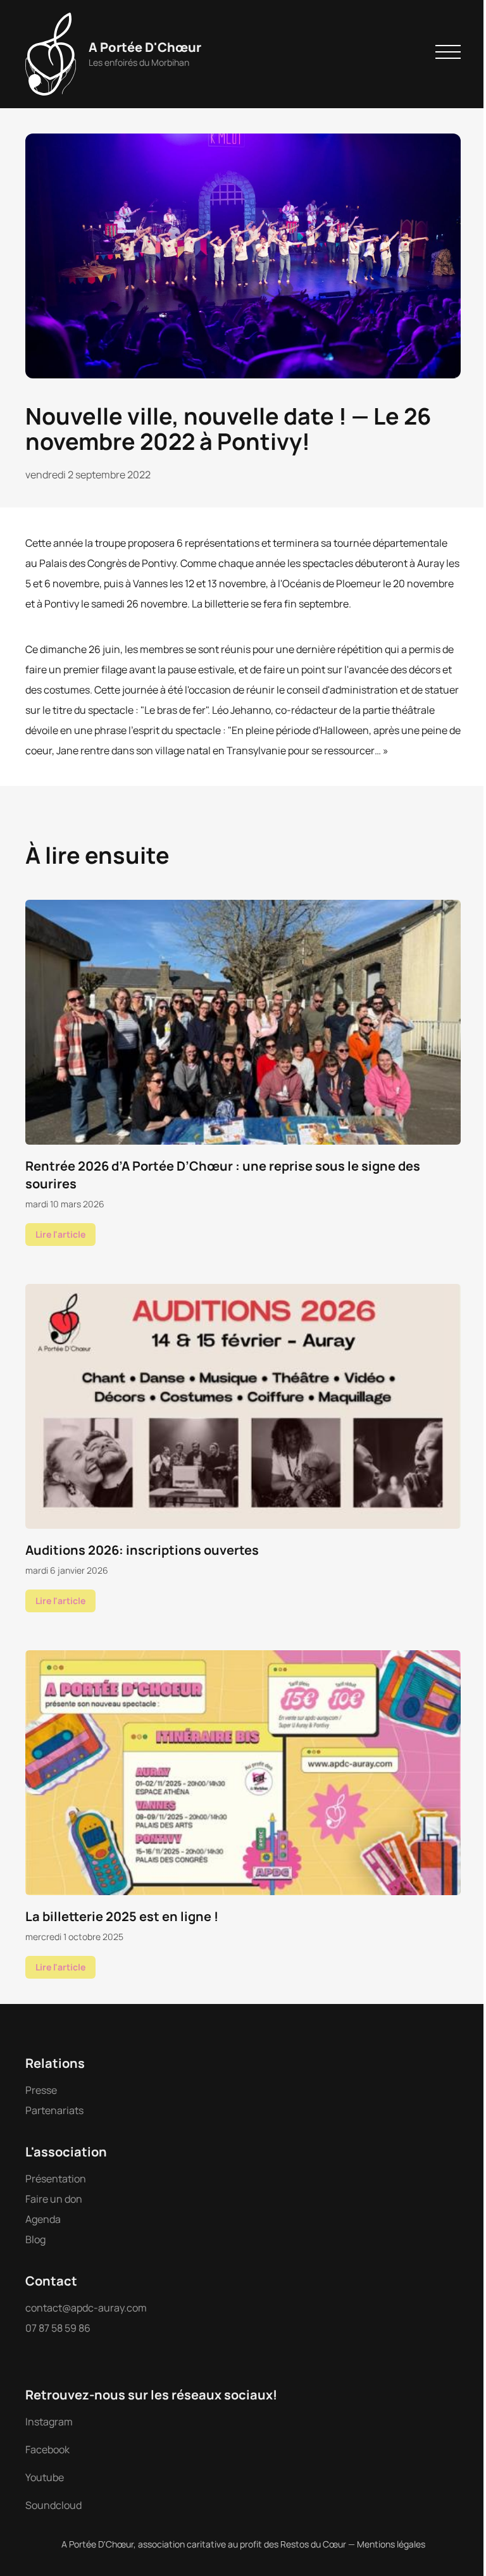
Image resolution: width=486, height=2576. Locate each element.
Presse (41, 2090)
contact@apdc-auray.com (86, 2308)
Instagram (49, 2422)
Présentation (56, 2179)
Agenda (43, 2219)
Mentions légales (391, 2544)
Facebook (47, 2449)
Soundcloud (53, 2505)
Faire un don (54, 2199)
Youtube (45, 2477)
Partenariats (54, 2110)
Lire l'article (60, 1234)
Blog (35, 2239)
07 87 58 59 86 (58, 2328)
